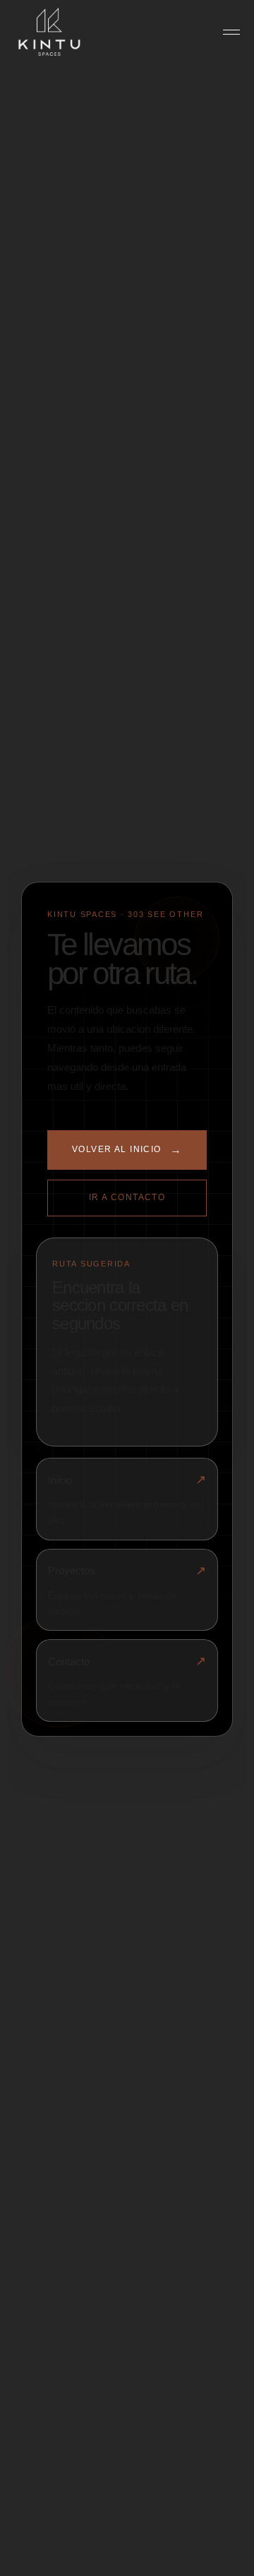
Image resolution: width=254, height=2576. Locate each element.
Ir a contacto (127, 1197)
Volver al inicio (127, 1150)
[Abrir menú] (231, 32)
